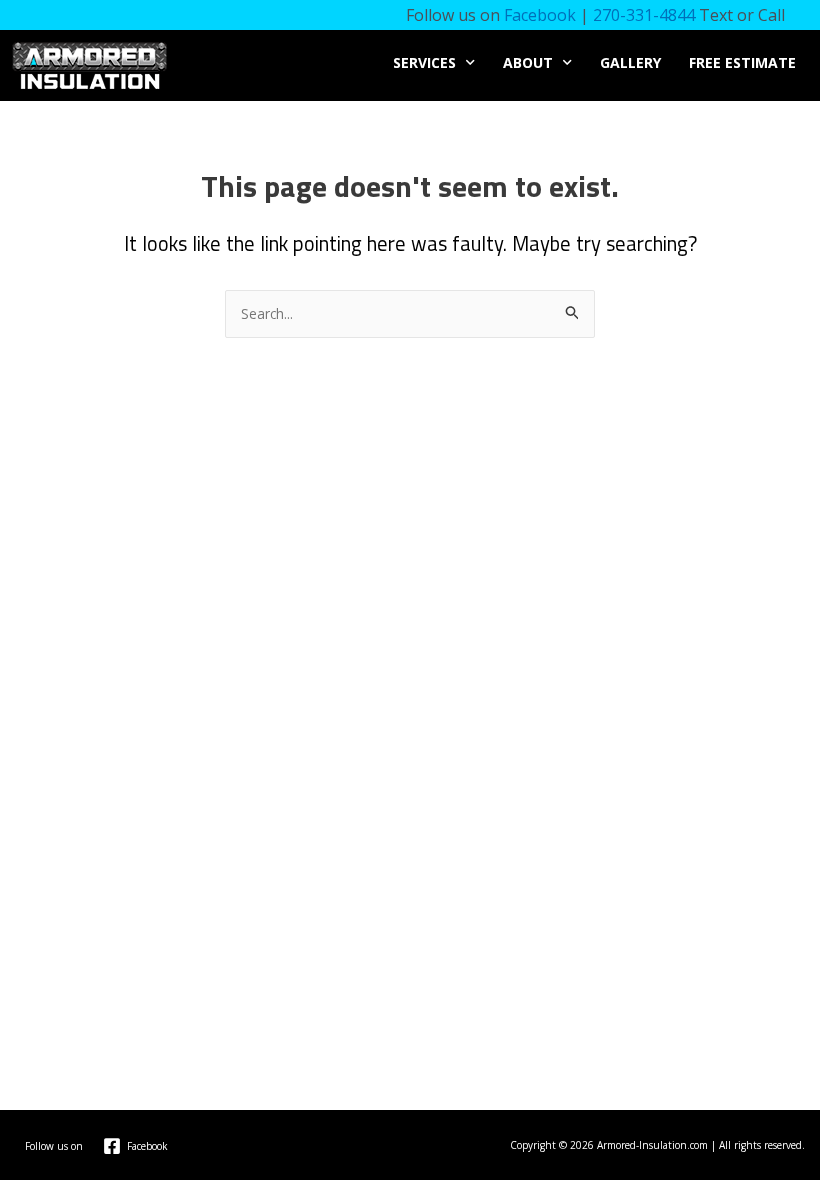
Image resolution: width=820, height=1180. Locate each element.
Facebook (540, 15)
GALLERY (630, 62)
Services (424, 62)
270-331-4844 (644, 15)
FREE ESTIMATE (742, 62)
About (528, 62)
